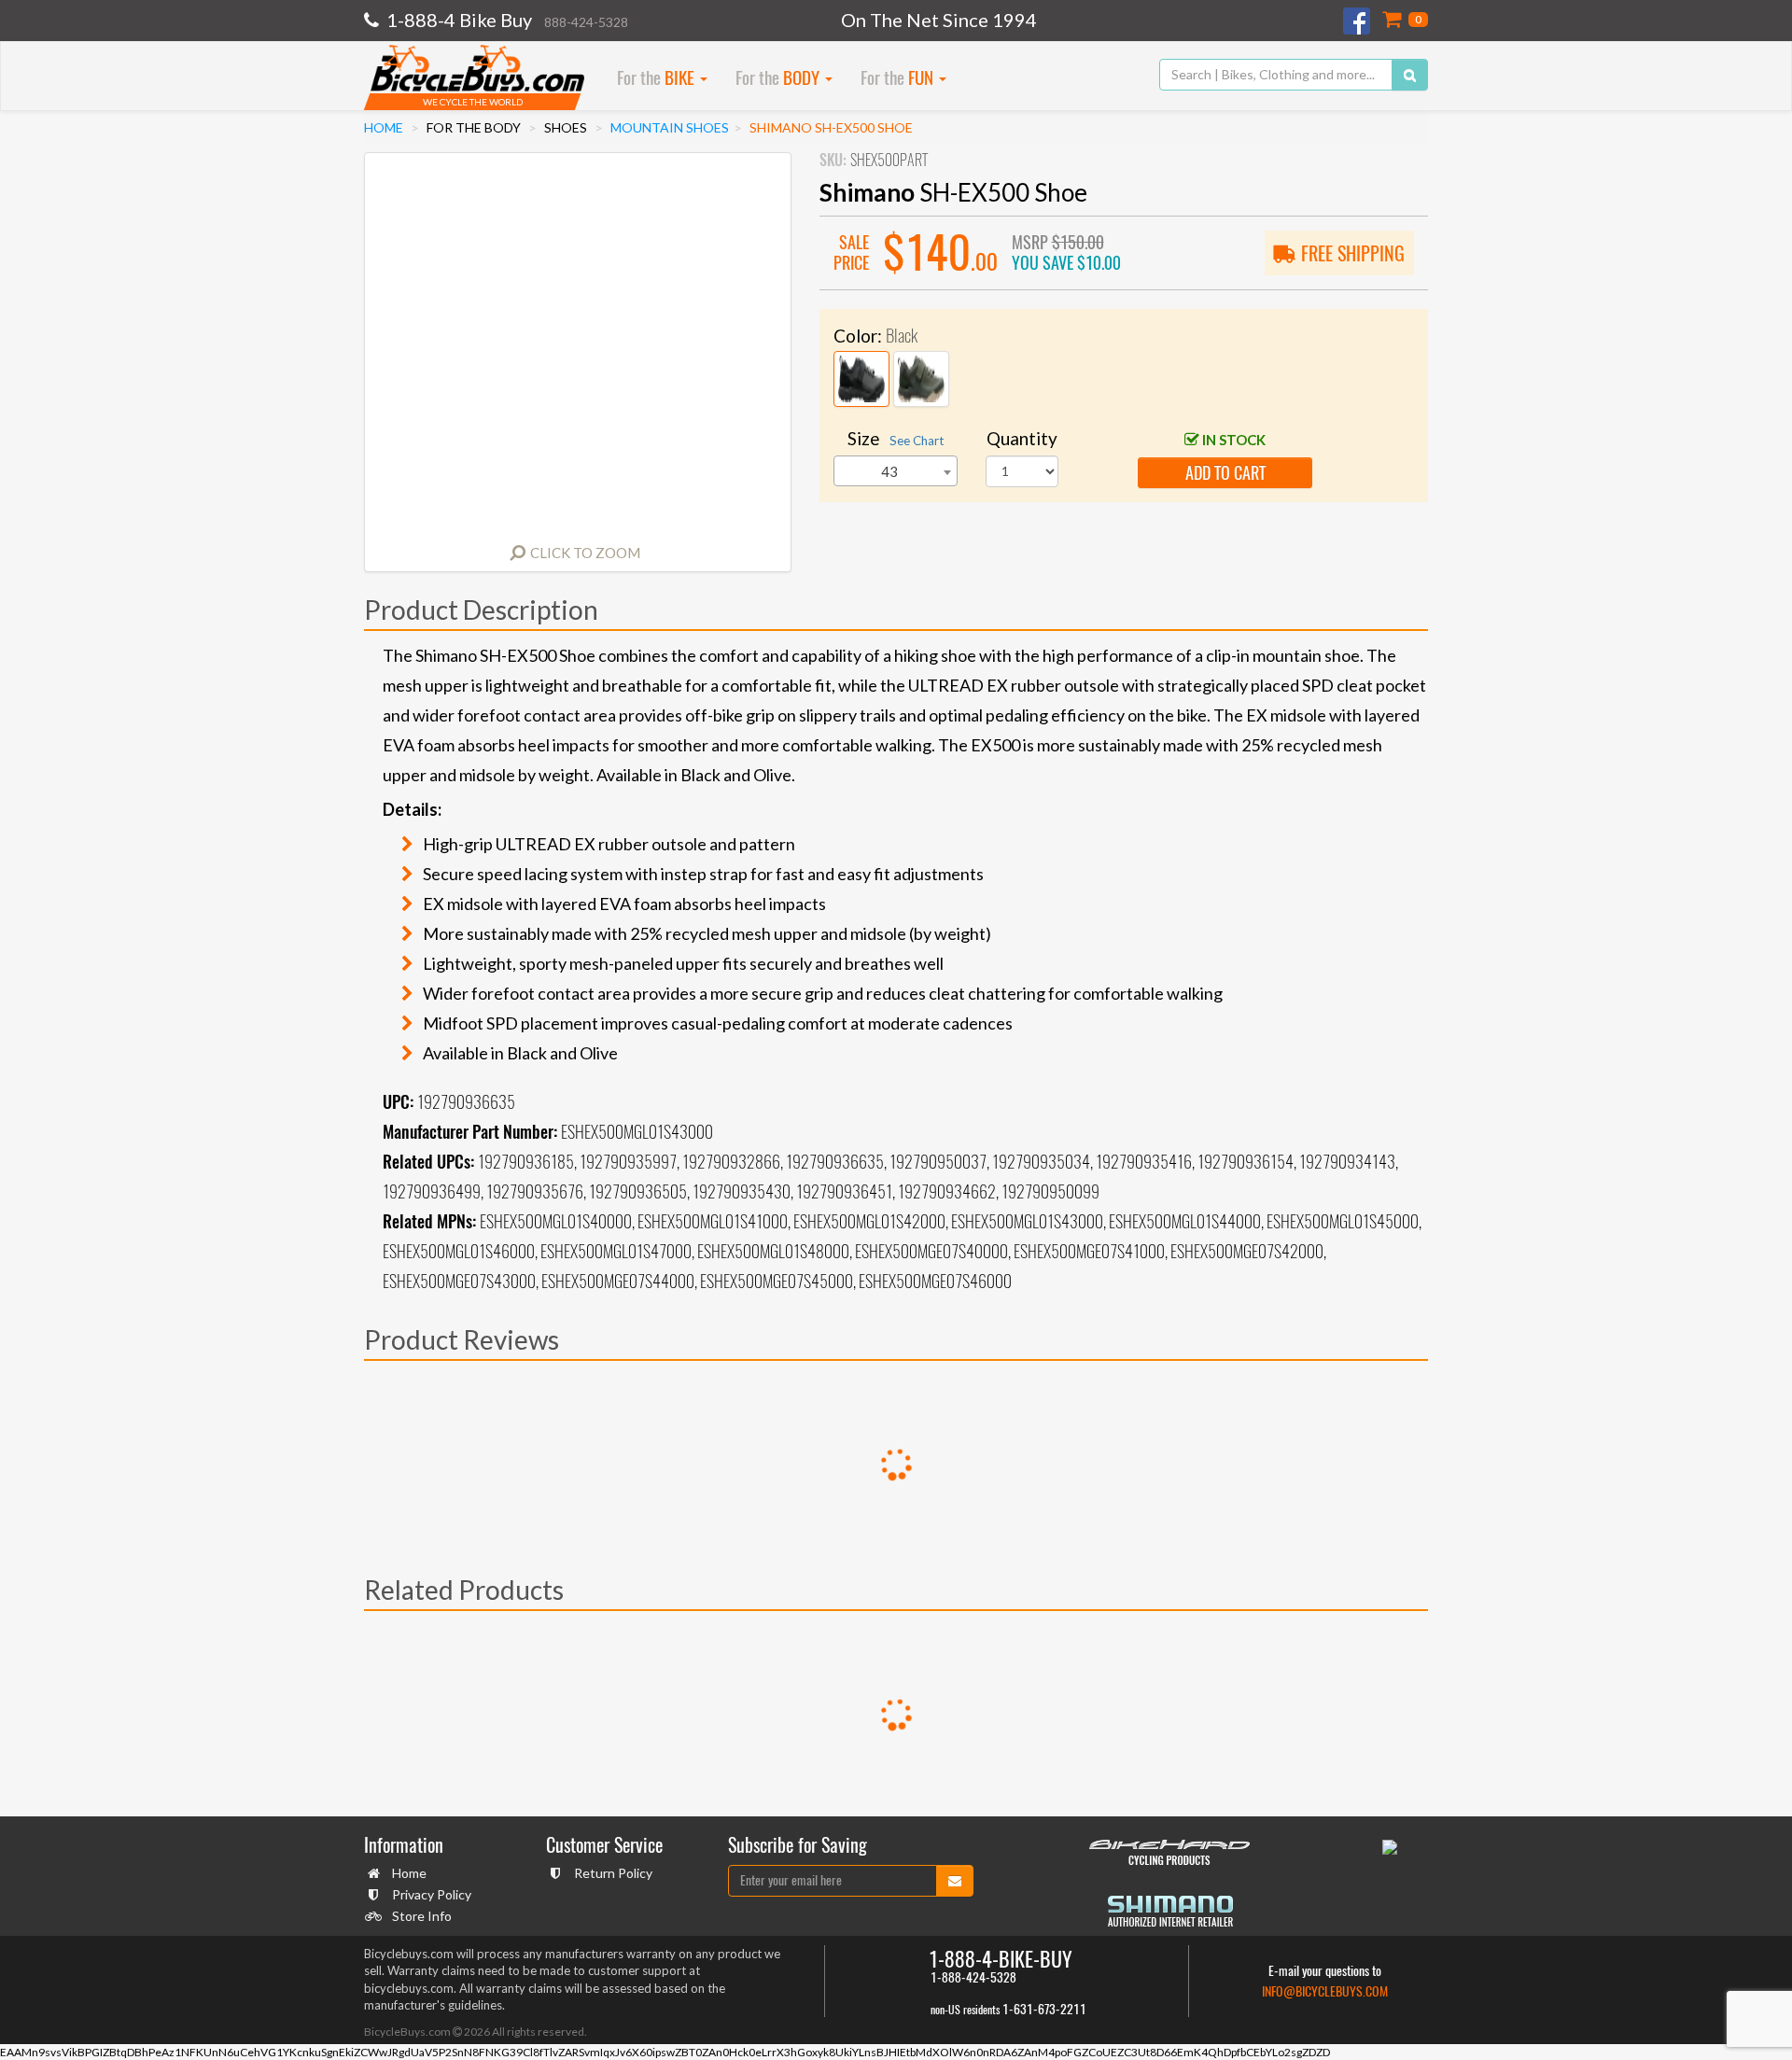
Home (384, 127)
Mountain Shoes (670, 127)
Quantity (1022, 438)
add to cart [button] (1225, 473)
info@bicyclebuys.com (1325, 1991)
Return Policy (613, 1873)
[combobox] (896, 471)
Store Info (422, 1916)
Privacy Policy (432, 1894)
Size (896, 438)
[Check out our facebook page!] (1358, 21)
